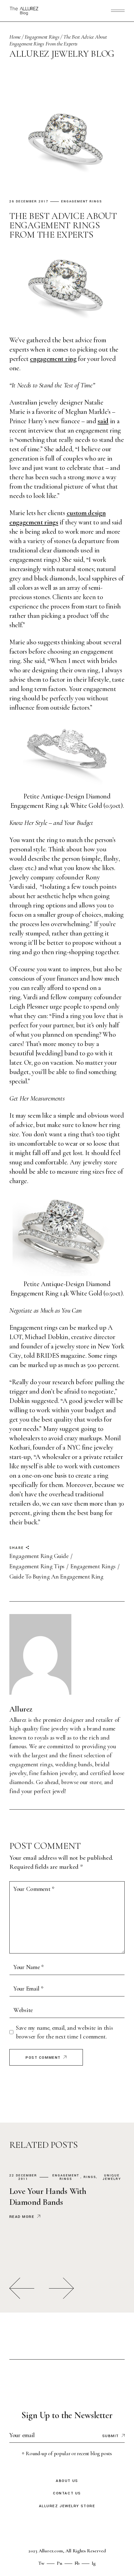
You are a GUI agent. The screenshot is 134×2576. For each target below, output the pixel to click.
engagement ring (53, 359)
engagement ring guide (39, 1556)
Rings (90, 2177)
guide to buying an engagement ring (56, 1577)
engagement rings (93, 1566)
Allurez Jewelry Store (67, 2506)
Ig (94, 2563)
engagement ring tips (37, 1566)
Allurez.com (51, 2551)
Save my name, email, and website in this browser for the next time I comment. (64, 2032)
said (103, 421)
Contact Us (67, 2493)
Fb (77, 2563)
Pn (60, 2563)
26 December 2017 (29, 202)
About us (67, 2481)
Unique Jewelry (112, 2177)
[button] (22, 2288)
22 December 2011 (23, 2177)
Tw (41, 2563)
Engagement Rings (42, 37)
